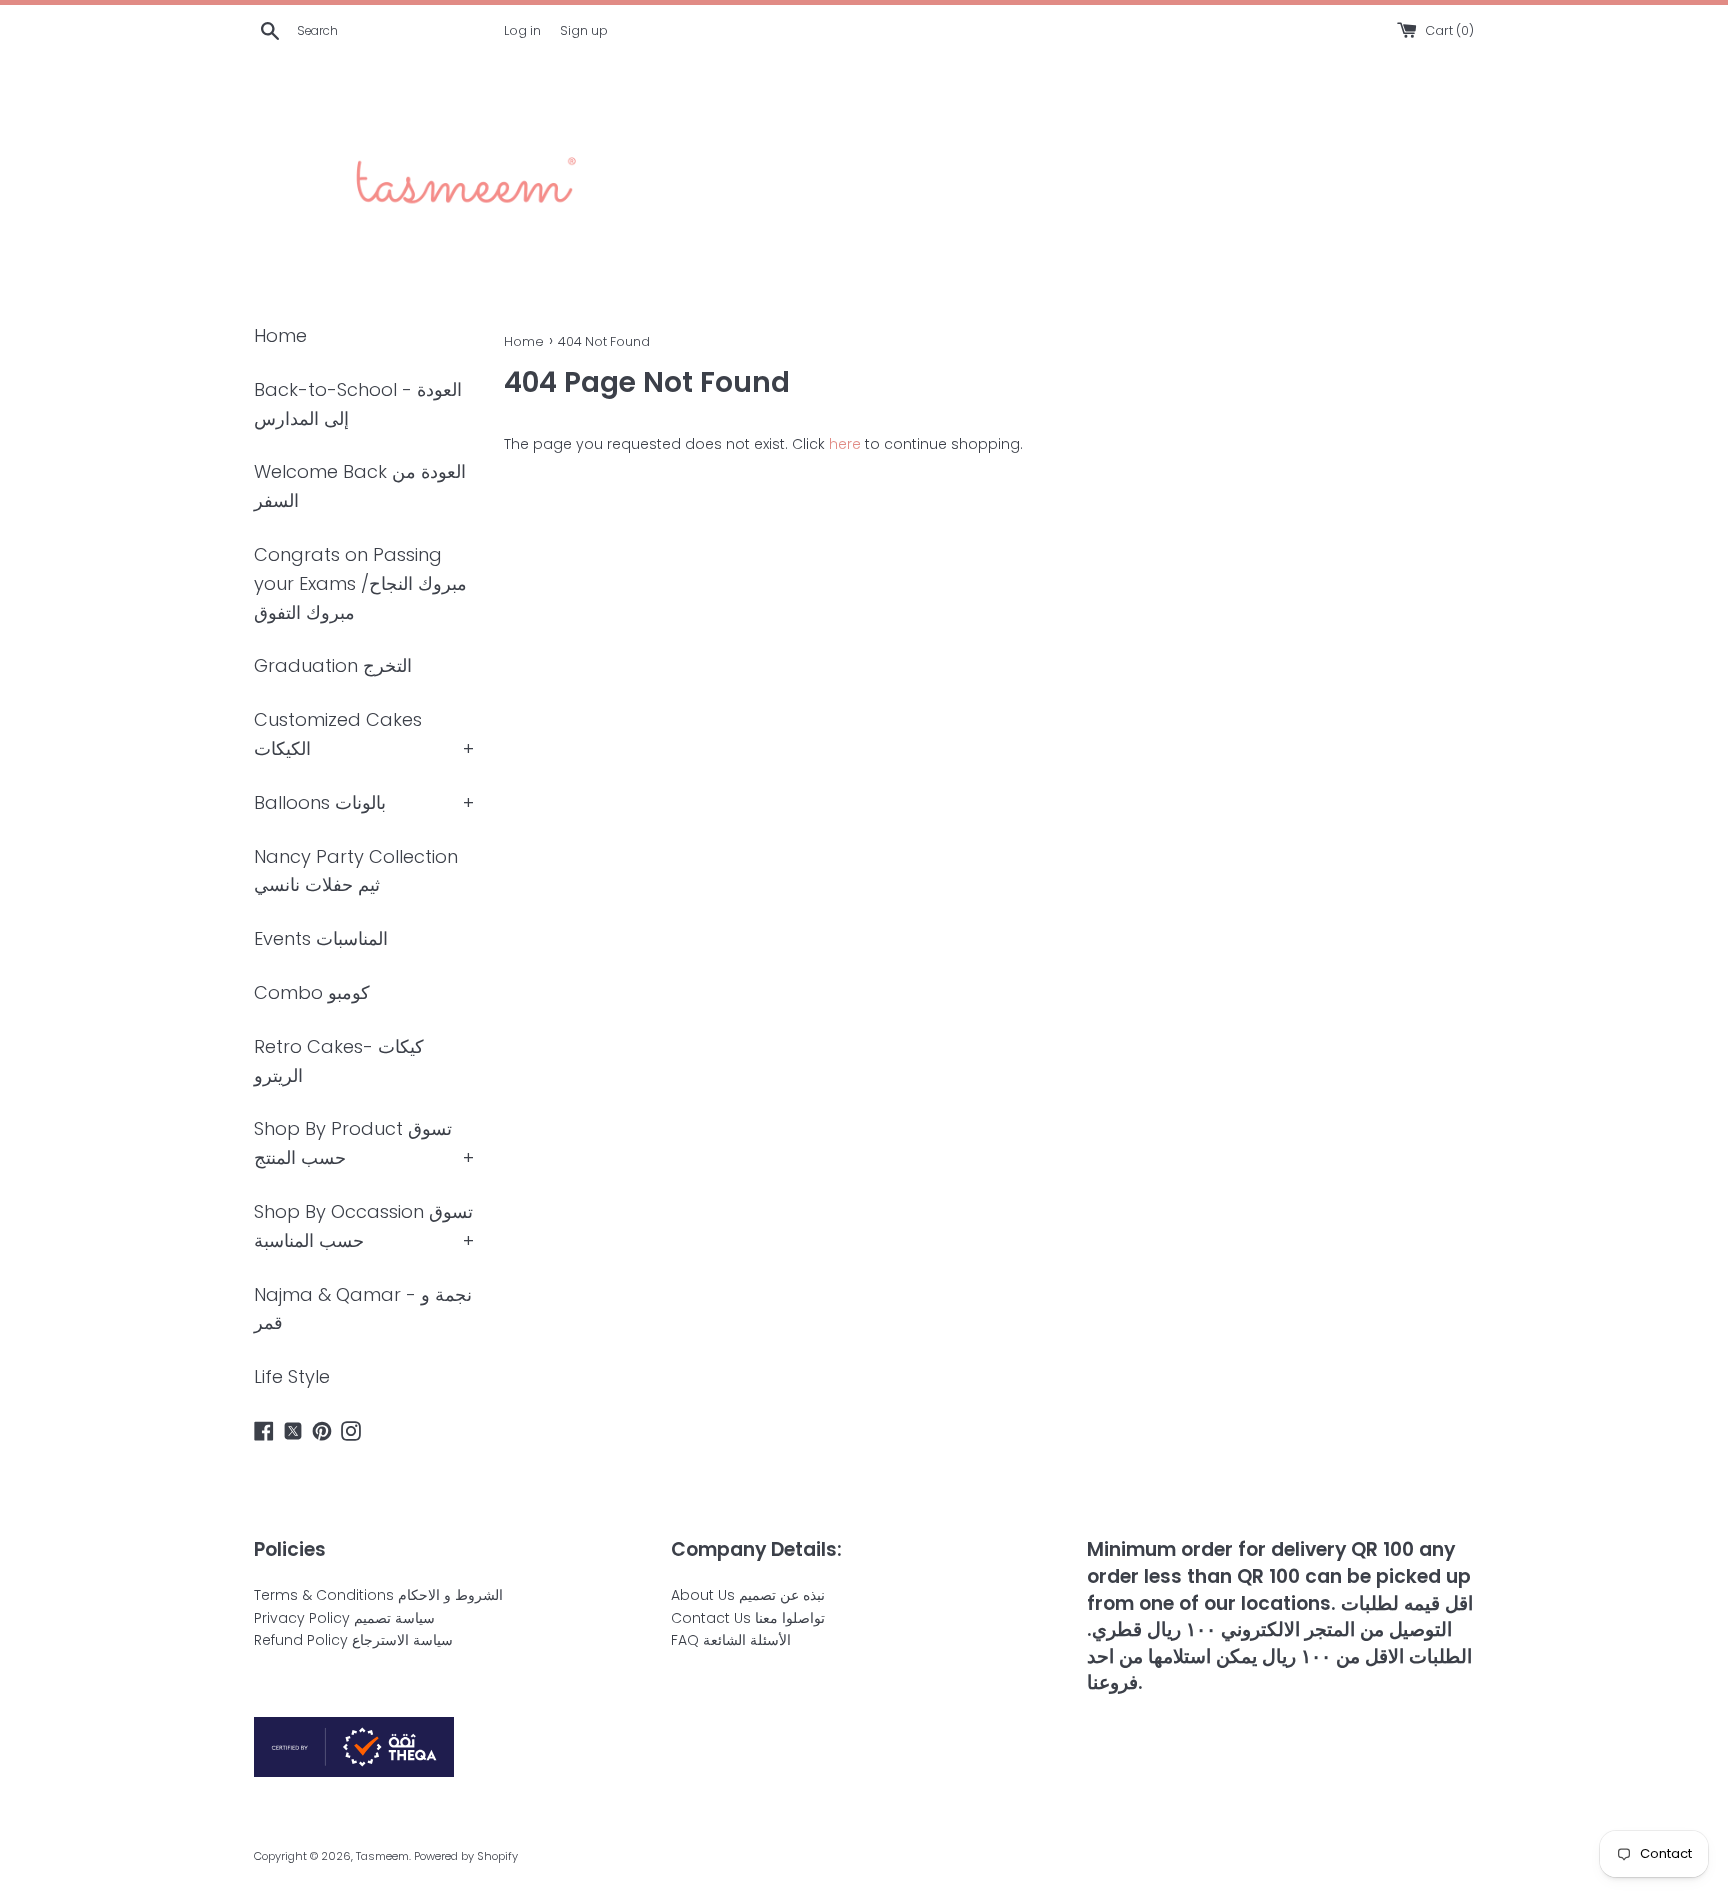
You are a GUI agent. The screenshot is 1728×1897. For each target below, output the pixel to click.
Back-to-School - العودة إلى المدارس (358, 404)
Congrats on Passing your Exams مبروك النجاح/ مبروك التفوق (360, 583)
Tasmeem (382, 1856)
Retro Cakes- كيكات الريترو (339, 1061)
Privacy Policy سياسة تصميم (344, 1618)
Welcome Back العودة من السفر (360, 486)
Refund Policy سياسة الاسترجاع (353, 1640)
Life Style (292, 1376)
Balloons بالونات (320, 802)
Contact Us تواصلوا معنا (748, 1618)
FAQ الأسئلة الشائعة (731, 1640)
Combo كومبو (312, 992)
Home (280, 335)
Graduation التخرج (333, 665)
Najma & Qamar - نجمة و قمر (363, 1309)
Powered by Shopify (466, 1856)
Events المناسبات (321, 938)
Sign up (584, 30)
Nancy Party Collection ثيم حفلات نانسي (356, 871)
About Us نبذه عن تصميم (748, 1595)
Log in (522, 30)
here (845, 444)
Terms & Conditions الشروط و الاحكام (378, 1595)
